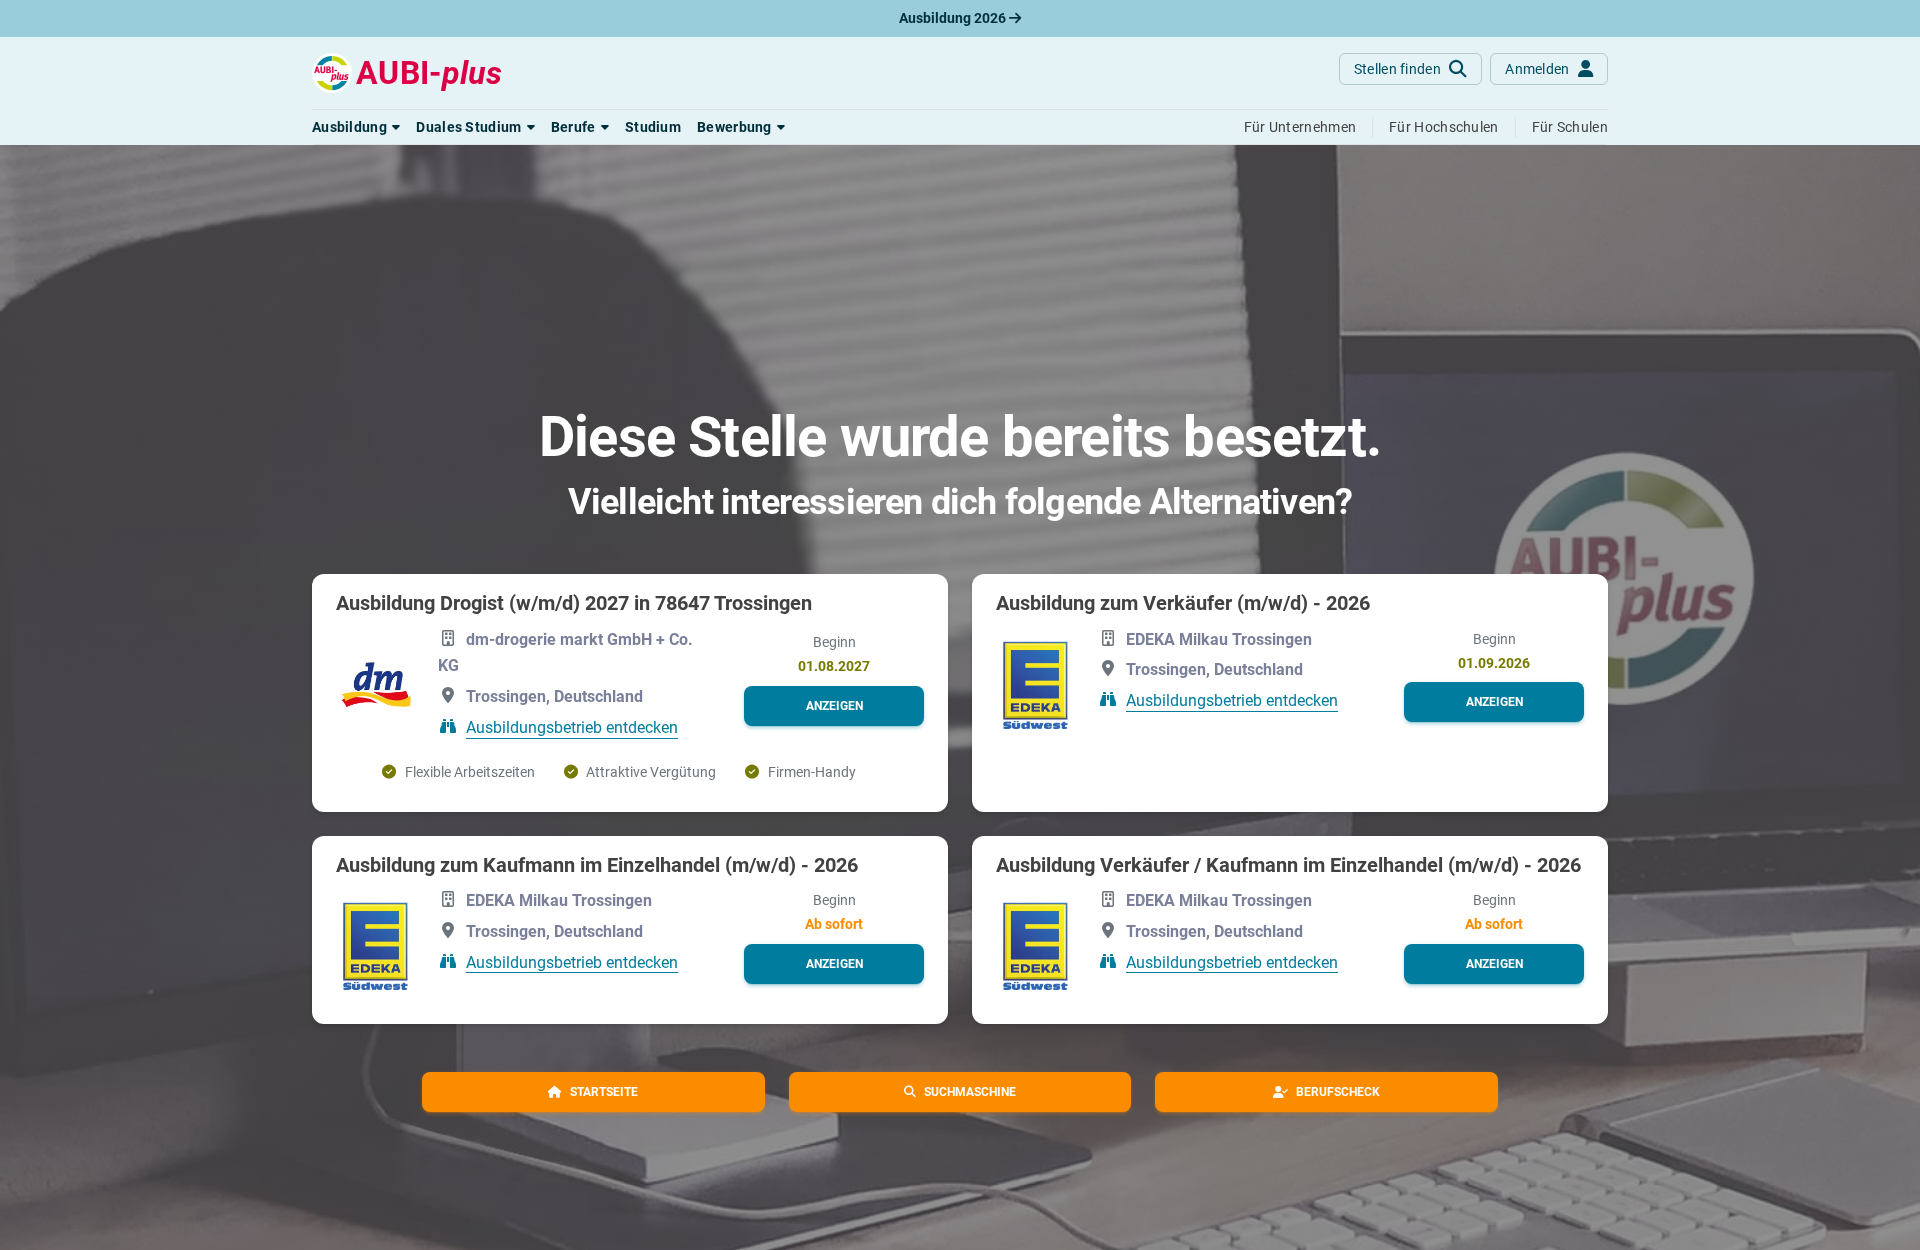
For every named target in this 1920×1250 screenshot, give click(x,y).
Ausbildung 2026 (954, 18)
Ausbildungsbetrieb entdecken (572, 727)
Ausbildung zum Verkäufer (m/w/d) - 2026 (1183, 603)
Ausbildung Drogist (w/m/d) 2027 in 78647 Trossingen (574, 603)
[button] (356, 127)
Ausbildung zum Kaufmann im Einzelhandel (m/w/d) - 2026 (597, 865)
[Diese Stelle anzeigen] (375, 685)
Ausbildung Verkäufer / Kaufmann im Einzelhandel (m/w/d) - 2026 (1288, 865)
